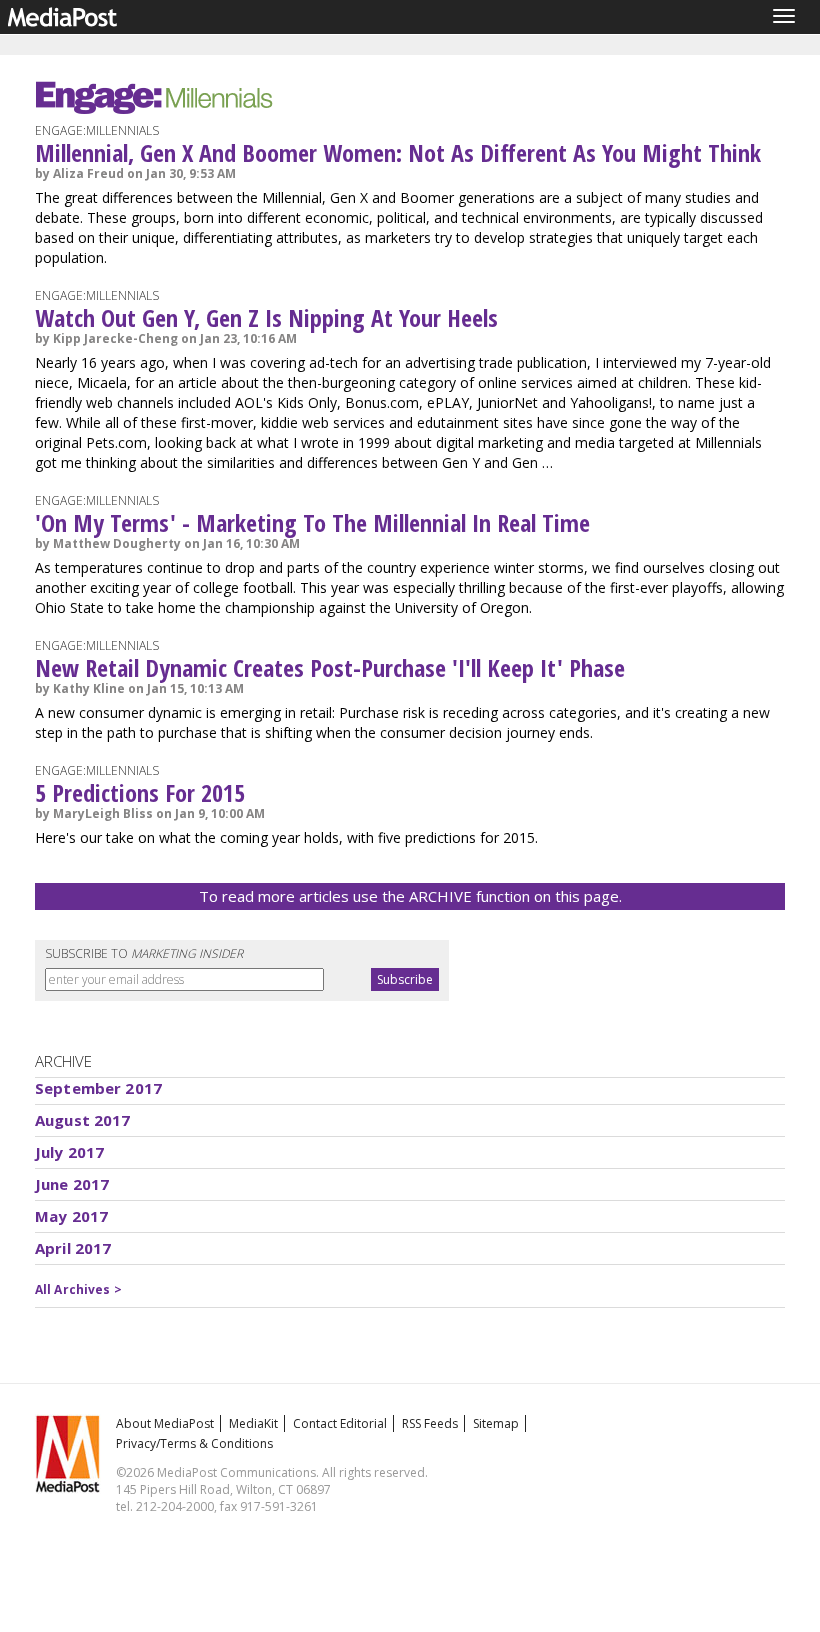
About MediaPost (165, 1423)
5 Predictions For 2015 (140, 792)
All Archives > (78, 1289)
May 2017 (71, 1216)
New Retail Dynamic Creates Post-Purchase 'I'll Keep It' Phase (330, 667)
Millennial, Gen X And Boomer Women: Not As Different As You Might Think (398, 152)
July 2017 (69, 1152)
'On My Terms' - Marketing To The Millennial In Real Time (312, 522)
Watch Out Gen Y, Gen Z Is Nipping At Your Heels (266, 317)
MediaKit (253, 1423)
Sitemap (496, 1423)
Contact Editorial (340, 1423)
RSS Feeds (430, 1423)
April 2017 (73, 1248)
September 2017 (98, 1088)
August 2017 (83, 1120)
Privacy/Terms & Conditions (194, 1443)
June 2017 (72, 1184)
